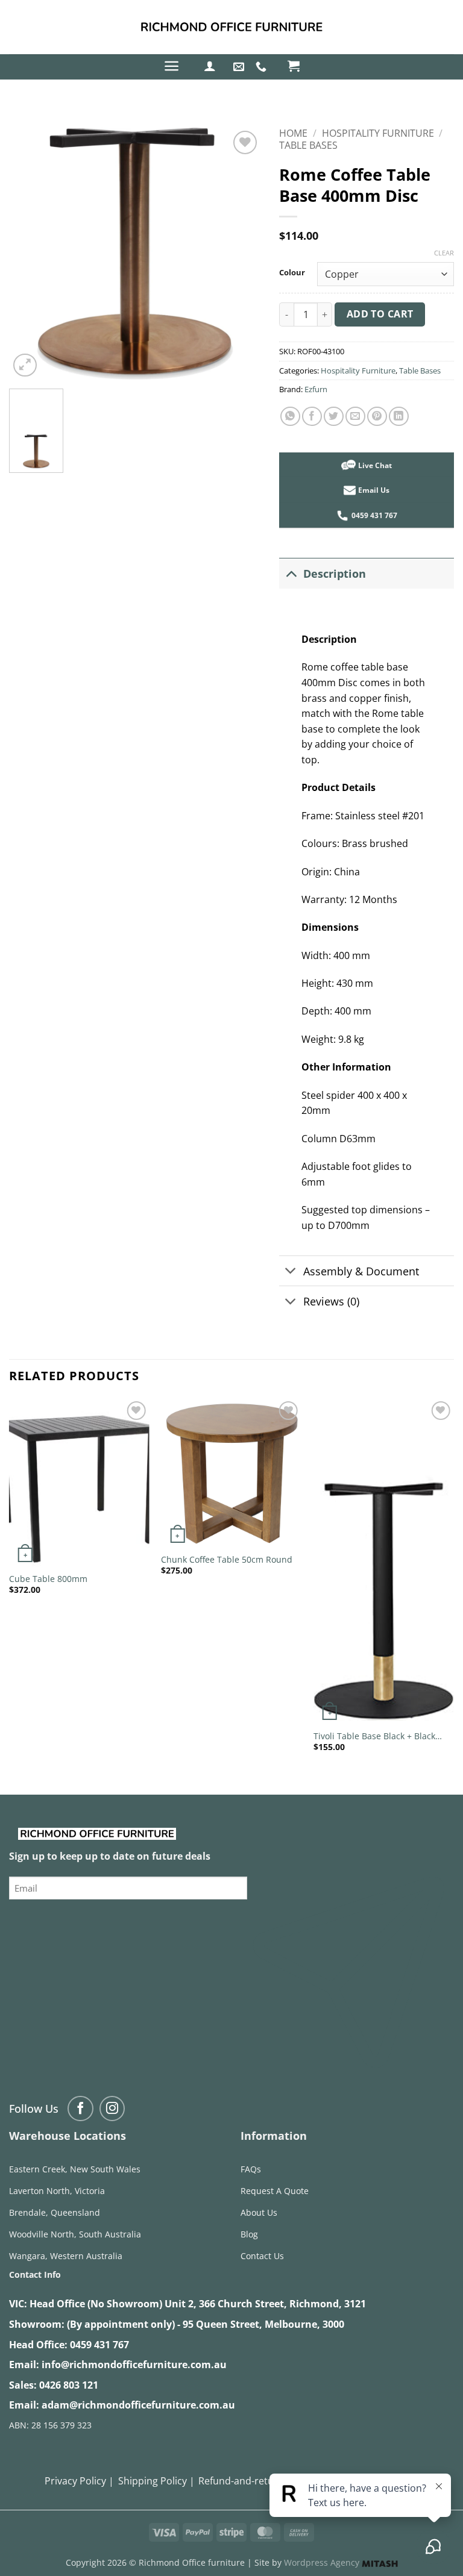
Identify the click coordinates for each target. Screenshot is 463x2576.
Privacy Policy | (79, 2481)
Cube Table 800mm (48, 1579)
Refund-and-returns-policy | (262, 2481)
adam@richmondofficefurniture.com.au (138, 2405)
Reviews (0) (331, 1301)
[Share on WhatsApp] (290, 417)
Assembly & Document (361, 1271)
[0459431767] (263, 67)
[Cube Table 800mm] (79, 1482)
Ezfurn (316, 389)
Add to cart (380, 314)
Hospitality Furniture (378, 133)
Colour (292, 273)
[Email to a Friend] (355, 417)
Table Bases (308, 145)
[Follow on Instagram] (112, 2109)
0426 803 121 (69, 2385)
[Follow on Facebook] (80, 2109)
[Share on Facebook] (312, 417)
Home (293, 133)
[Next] (453, 1586)
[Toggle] (291, 573)
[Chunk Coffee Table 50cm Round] (231, 1473)
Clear (444, 253)
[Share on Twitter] (334, 417)
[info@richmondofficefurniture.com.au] (240, 67)
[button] (172, 66)
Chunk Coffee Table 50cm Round (227, 1560)
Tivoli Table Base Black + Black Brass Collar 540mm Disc (374, 1737)
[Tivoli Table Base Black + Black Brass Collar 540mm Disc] (384, 1561)
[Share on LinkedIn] (399, 417)
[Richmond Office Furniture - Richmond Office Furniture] (231, 27)
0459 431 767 (99, 2345)
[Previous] (10, 1586)
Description (335, 574)
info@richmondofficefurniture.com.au (134, 2365)
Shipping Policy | (156, 2481)
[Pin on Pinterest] (377, 417)
